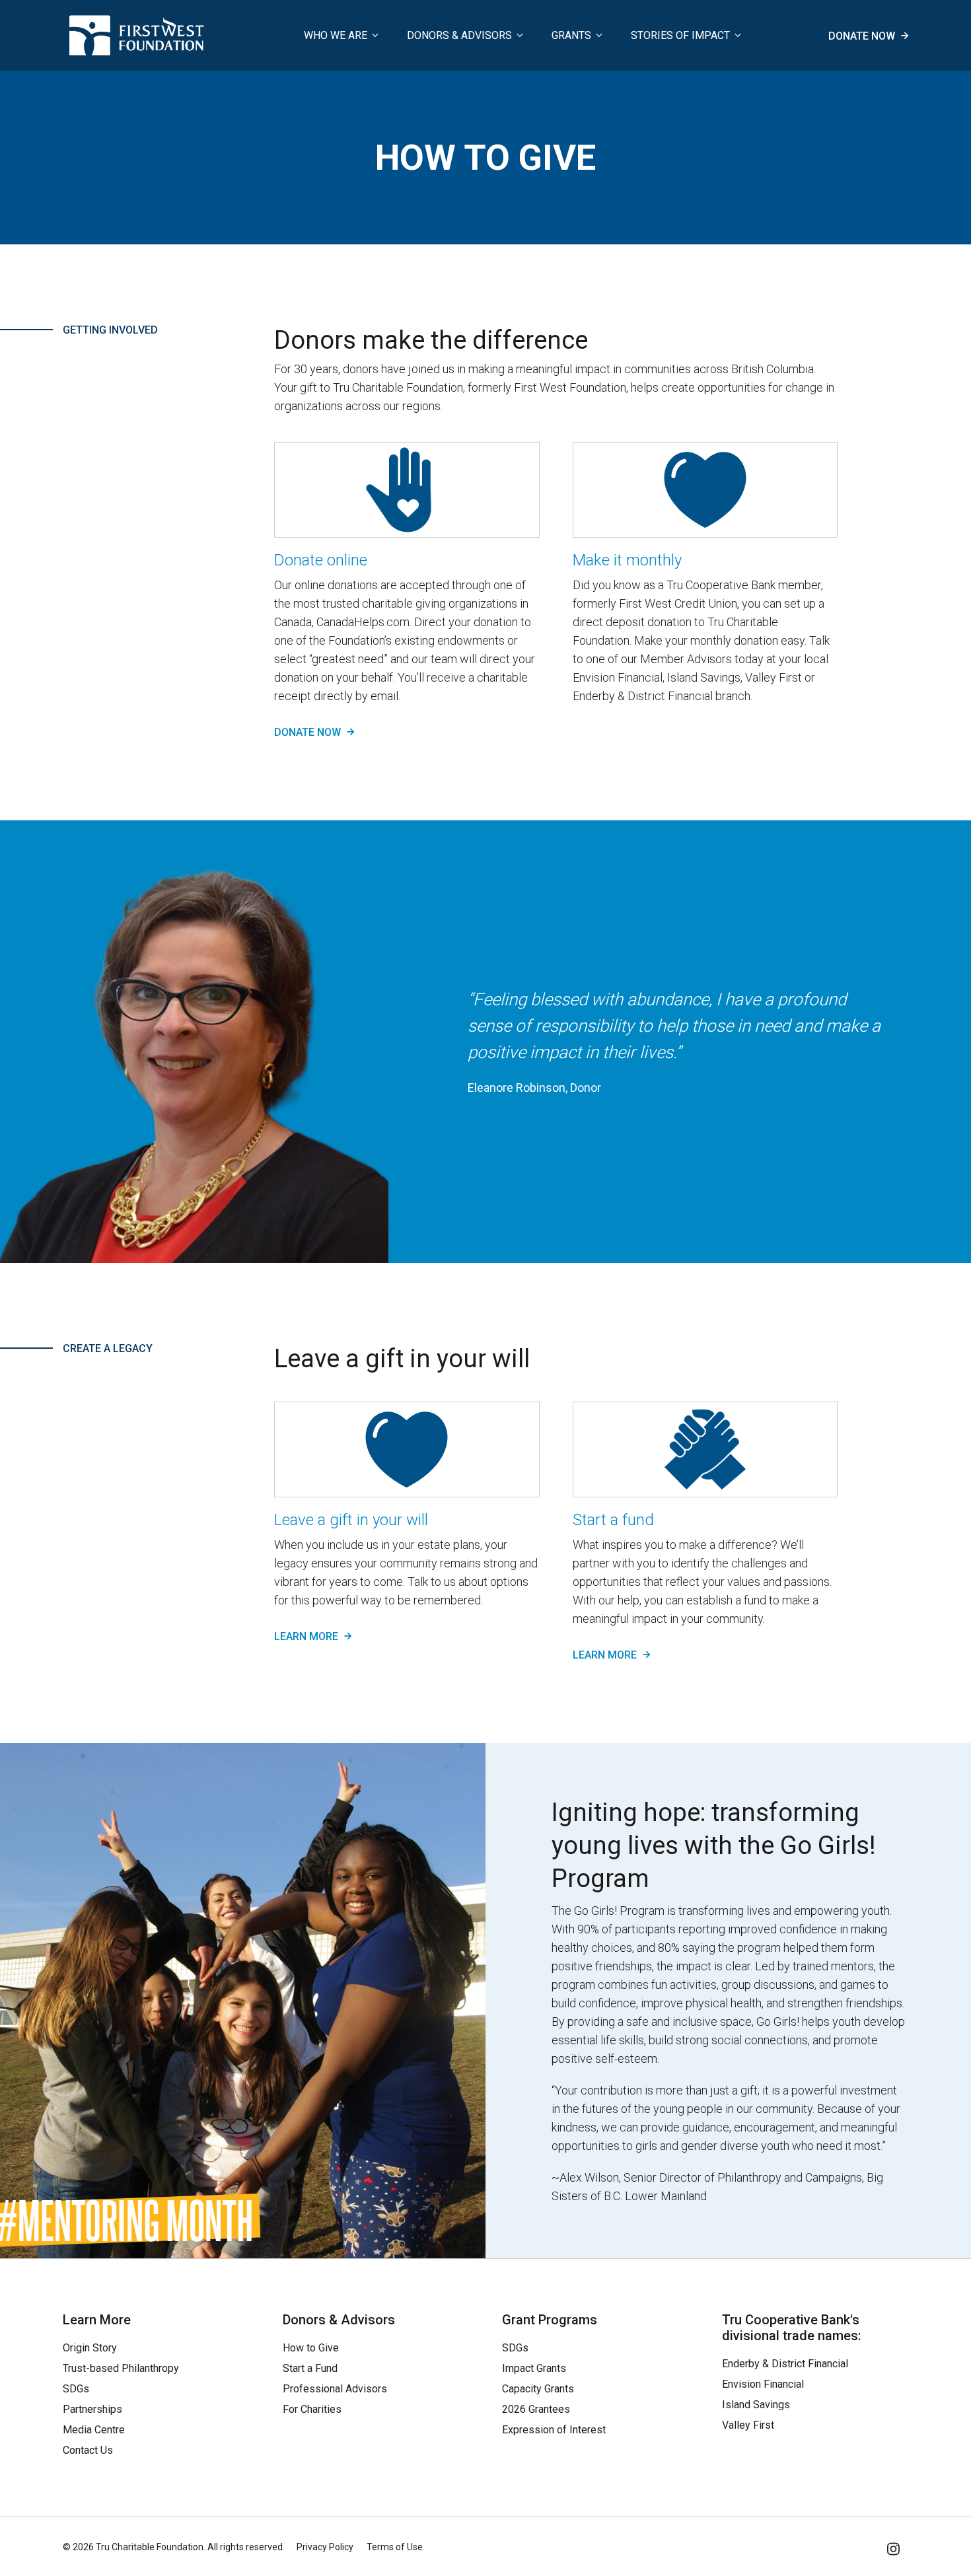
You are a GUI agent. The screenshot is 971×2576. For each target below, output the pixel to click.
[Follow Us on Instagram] (894, 2547)
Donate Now (309, 732)
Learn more (307, 1636)
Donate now (863, 36)
